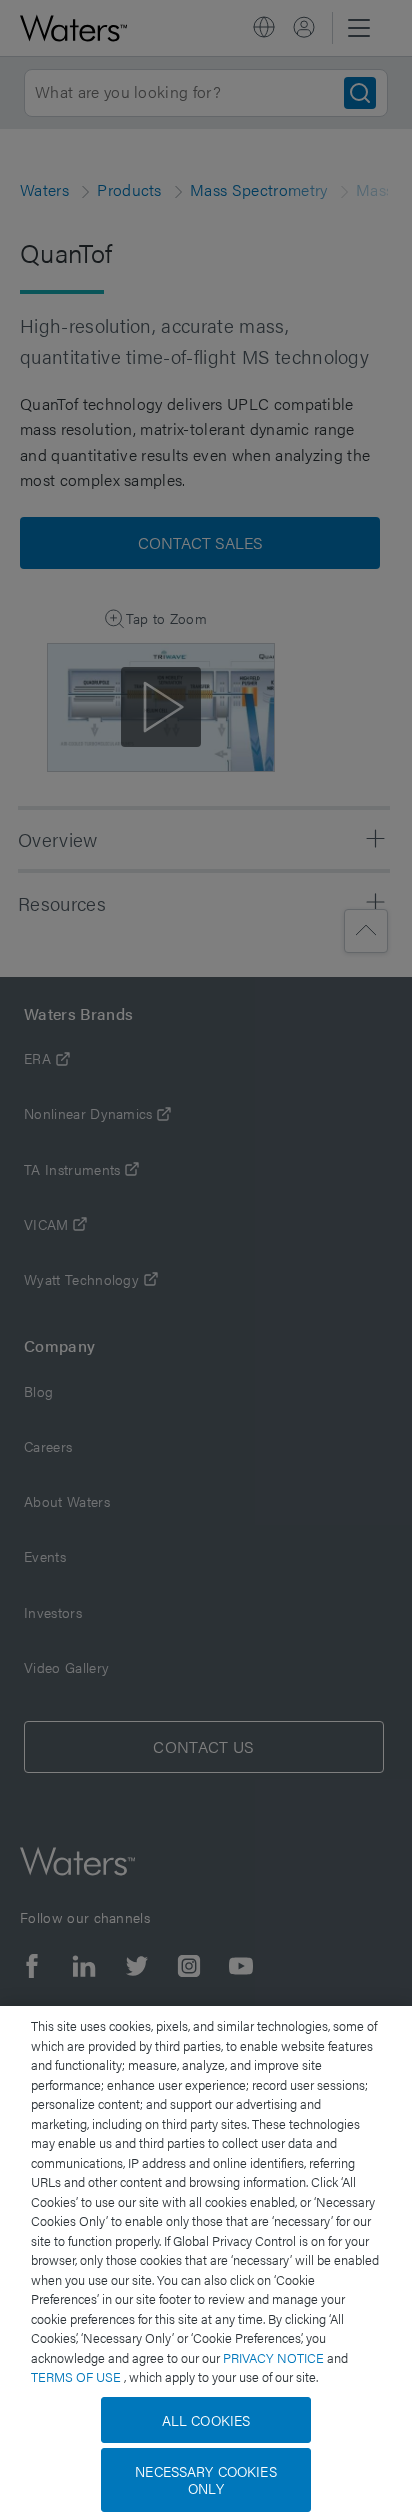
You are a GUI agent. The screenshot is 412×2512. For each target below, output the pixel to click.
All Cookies (206, 2420)
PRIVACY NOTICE (275, 2357)
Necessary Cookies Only (205, 2479)
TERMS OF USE (77, 2376)
